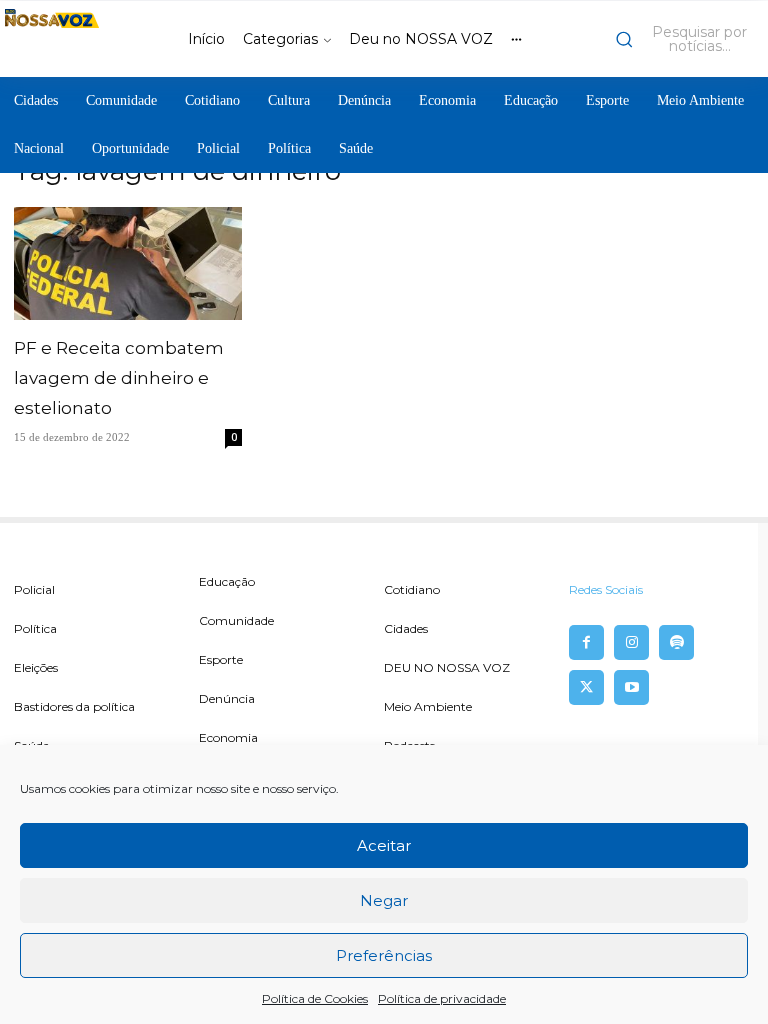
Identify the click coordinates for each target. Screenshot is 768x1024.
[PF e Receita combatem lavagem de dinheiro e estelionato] (128, 263)
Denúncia (227, 698)
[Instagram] (631, 642)
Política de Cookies (315, 998)
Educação (227, 581)
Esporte (221, 659)
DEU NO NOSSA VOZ (447, 667)
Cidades (406, 628)
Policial (34, 589)
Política (35, 628)
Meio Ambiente (428, 706)
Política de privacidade (442, 998)
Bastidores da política (74, 706)
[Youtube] (631, 687)
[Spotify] (676, 642)
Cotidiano (412, 589)
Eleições (36, 667)
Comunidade (236, 620)
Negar (384, 900)
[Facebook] (586, 642)
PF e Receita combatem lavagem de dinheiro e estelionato (119, 378)
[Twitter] (586, 687)
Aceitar (384, 845)
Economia (228, 737)
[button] (687, 39)
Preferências (384, 955)
